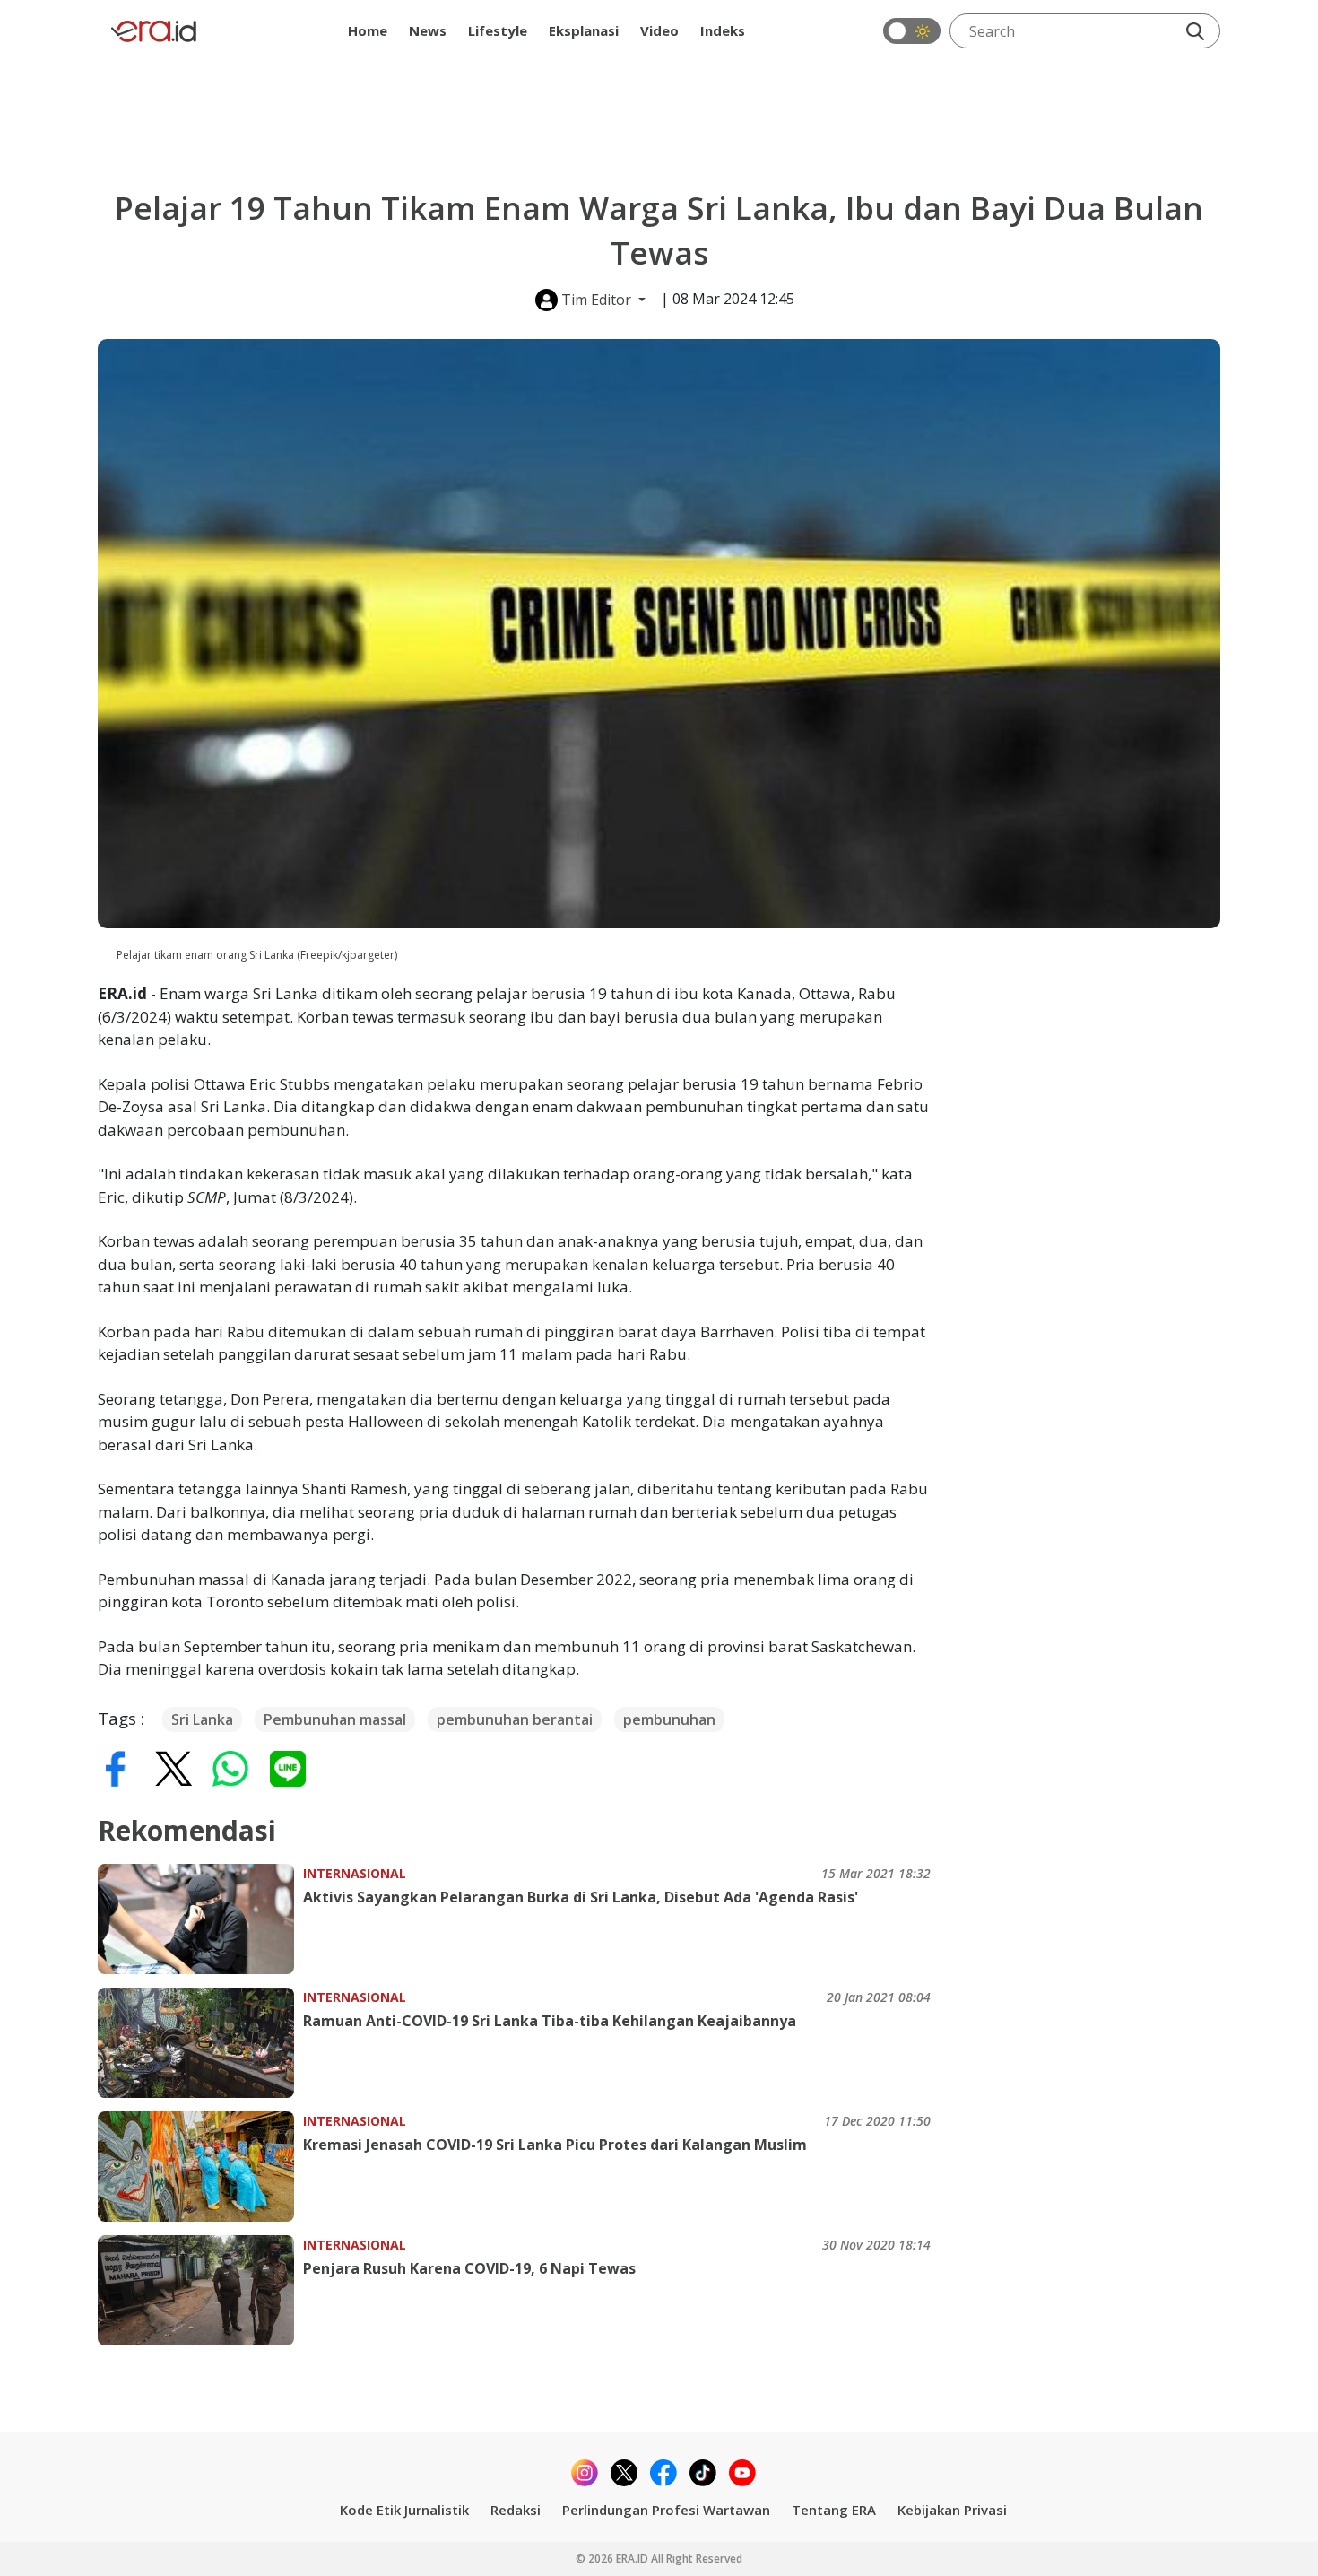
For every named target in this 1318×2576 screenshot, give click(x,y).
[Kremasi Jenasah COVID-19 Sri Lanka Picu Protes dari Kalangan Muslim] (200, 2167)
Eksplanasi (584, 30)
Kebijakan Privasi (952, 2510)
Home (368, 30)
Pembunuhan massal (335, 1719)
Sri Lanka (202, 1719)
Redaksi (516, 2510)
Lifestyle (498, 30)
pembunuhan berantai (515, 1719)
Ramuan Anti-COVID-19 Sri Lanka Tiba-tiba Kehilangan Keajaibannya (550, 2021)
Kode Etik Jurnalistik (404, 2510)
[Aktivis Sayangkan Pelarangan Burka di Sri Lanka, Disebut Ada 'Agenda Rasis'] (200, 1919)
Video (659, 30)
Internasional (355, 1873)
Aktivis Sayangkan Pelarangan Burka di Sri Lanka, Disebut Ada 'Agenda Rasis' (581, 1897)
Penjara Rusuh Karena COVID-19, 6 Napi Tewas (469, 2268)
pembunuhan (669, 1719)
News (428, 30)
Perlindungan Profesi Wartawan (666, 2510)
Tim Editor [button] (596, 300)
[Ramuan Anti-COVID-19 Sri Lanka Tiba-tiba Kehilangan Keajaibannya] (200, 2043)
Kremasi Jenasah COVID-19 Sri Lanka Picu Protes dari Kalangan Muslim (555, 2145)
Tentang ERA (834, 2510)
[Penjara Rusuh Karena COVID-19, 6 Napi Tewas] (200, 2290)
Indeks (723, 30)
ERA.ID (633, 2559)
